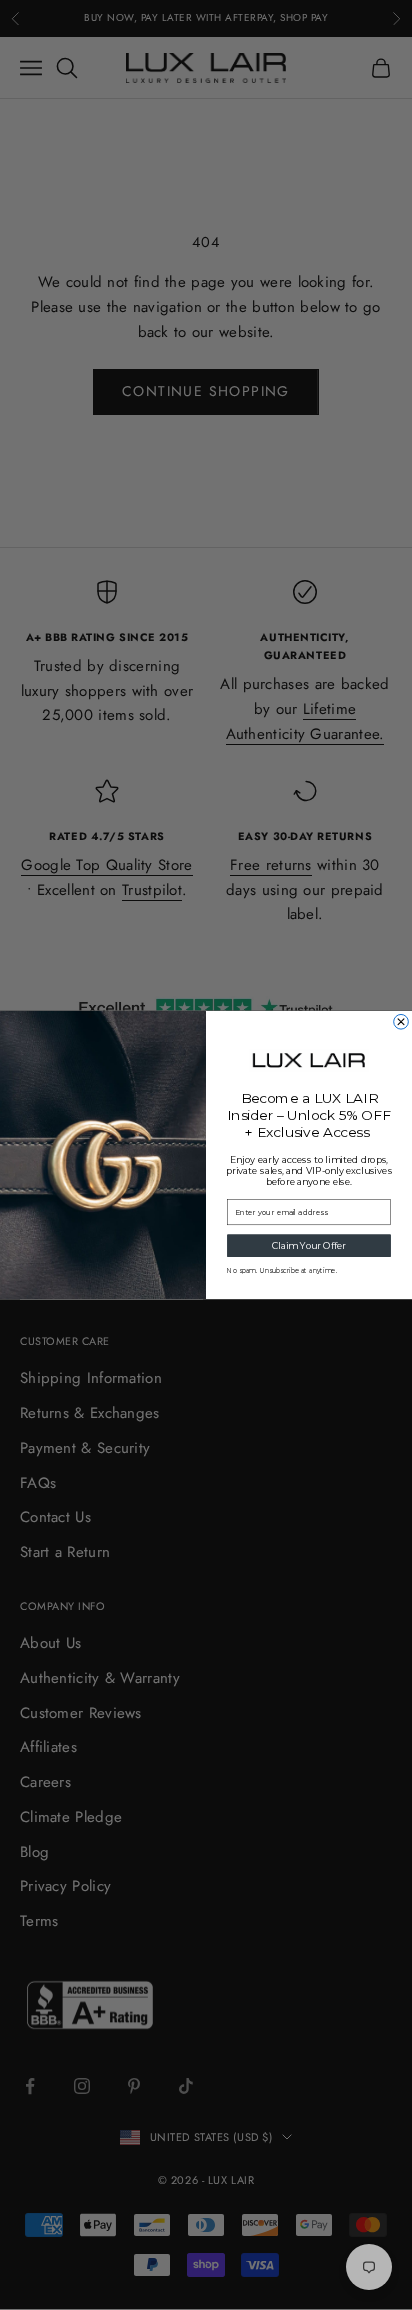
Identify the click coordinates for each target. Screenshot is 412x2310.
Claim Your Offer (309, 1245)
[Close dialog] (401, 1021)
